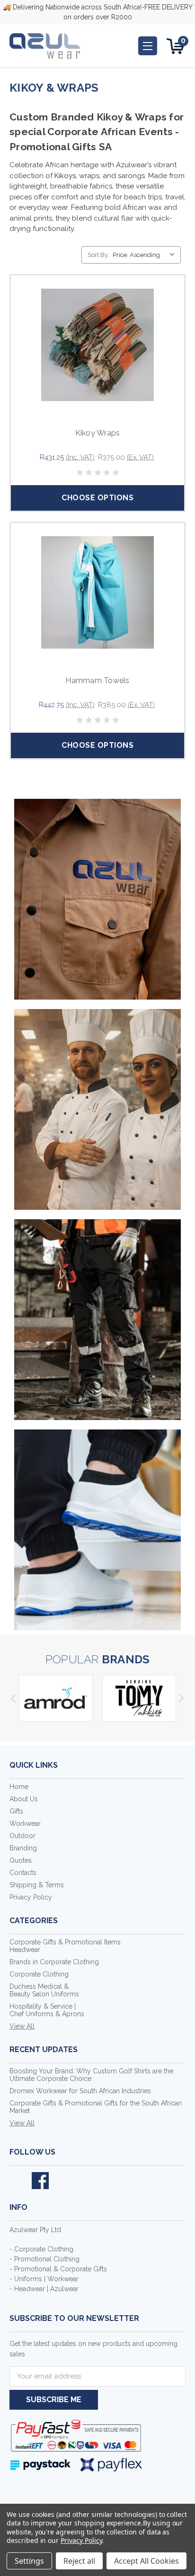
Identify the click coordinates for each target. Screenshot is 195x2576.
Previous (13, 1698)
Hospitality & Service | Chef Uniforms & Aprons (47, 2010)
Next (182, 1698)
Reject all (79, 2561)
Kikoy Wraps (98, 433)
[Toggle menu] (148, 46)
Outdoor (22, 1836)
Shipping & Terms (37, 1885)
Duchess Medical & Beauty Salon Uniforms (44, 1990)
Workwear (25, 1823)
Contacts (23, 1873)
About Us (24, 1799)
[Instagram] (62, 2181)
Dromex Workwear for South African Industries (80, 2091)
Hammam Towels (97, 680)
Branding (23, 1848)
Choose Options (97, 498)
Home (19, 1787)
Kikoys (65, 176)
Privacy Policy (31, 1897)
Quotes (21, 1860)
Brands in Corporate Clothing (54, 1962)
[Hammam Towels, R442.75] (97, 592)
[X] (18, 2181)
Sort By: (98, 255)
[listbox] (146, 255)
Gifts (16, 1811)
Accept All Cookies (146, 2561)
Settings (29, 2561)
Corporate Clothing (39, 1974)
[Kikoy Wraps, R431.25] (97, 345)
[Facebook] (40, 2181)
